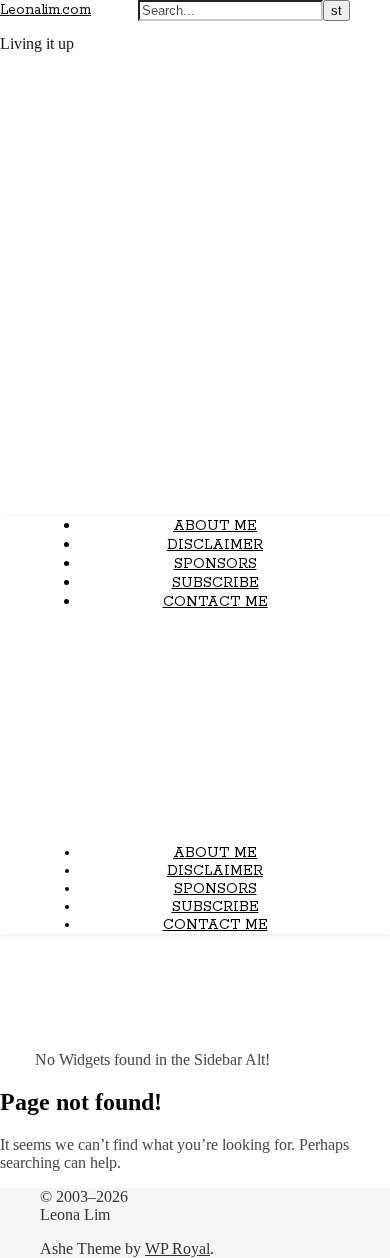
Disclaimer (215, 545)
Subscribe (215, 583)
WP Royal (177, 1248)
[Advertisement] (195, 727)
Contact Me (215, 602)
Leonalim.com (45, 10)
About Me (215, 526)
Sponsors (215, 564)
